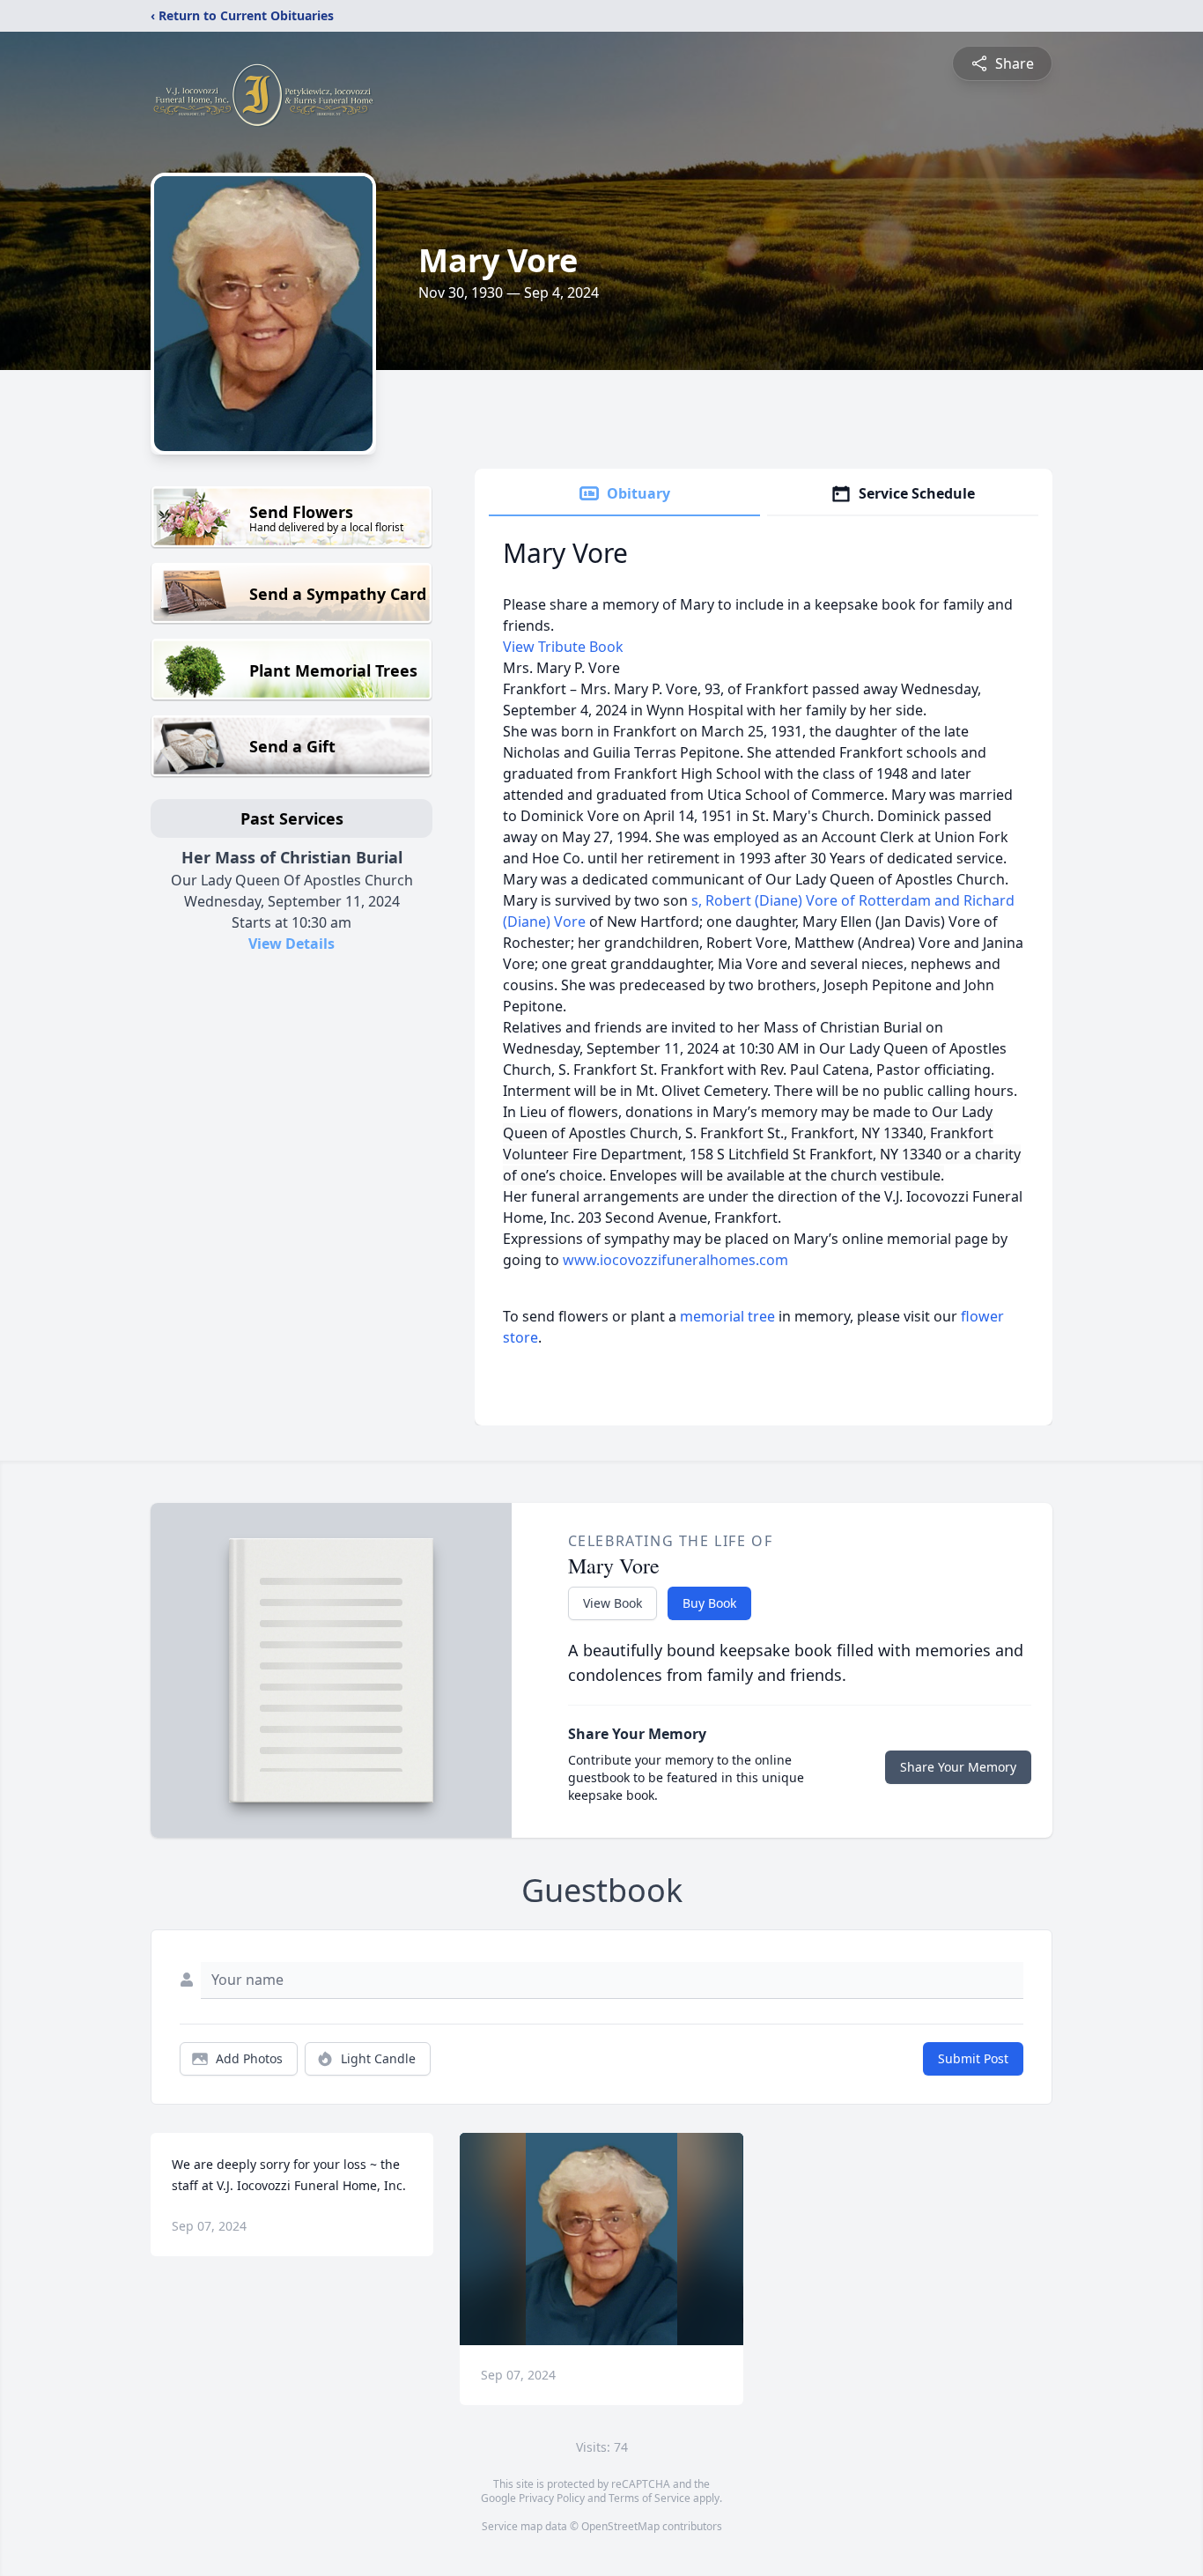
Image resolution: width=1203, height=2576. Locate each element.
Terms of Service (649, 2498)
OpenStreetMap (620, 2526)
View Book (613, 1603)
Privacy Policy (552, 2498)
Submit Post (973, 2058)
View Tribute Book (563, 647)
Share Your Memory (958, 1767)
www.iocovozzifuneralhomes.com (675, 1260)
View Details (292, 944)
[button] (602, 2239)
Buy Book (709, 1603)
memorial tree (727, 1316)
